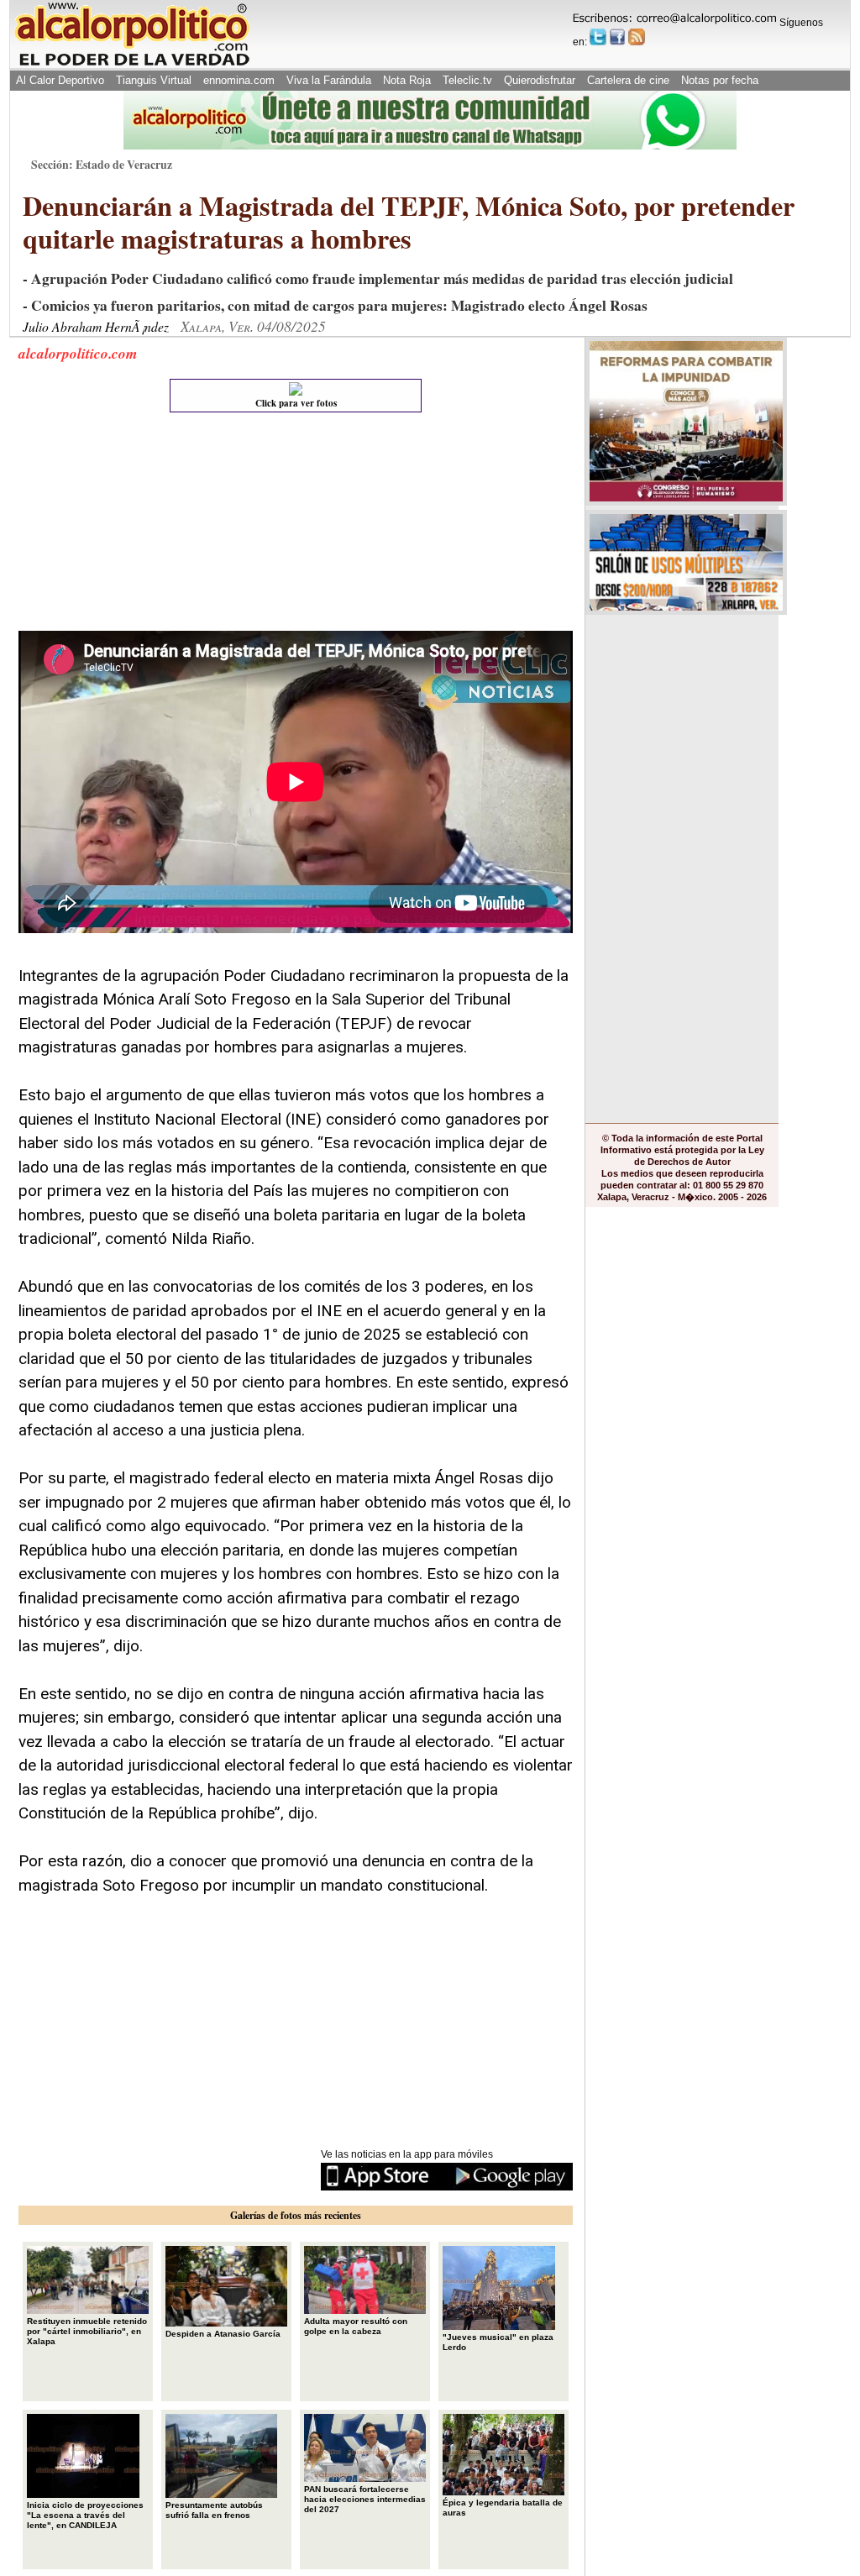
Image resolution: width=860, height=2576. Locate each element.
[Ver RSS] (637, 37)
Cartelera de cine (628, 80)
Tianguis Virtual (154, 80)
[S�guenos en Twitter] (598, 37)
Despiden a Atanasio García (223, 2334)
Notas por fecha (720, 80)
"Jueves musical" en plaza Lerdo (498, 2342)
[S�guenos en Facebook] (617, 37)
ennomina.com (239, 80)
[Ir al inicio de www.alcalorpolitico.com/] (132, 64)
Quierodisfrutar (540, 80)
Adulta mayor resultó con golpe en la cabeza (356, 2326)
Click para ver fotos (296, 403)
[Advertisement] (144, 526)
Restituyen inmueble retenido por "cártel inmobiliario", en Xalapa (87, 2331)
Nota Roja (407, 80)
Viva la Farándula (329, 80)
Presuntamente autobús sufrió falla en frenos (214, 2510)
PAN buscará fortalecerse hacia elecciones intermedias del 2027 (365, 2499)
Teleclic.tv (467, 80)
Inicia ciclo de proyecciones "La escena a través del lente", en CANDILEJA (85, 2515)
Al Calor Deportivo (60, 80)
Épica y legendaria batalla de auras (503, 2508)
